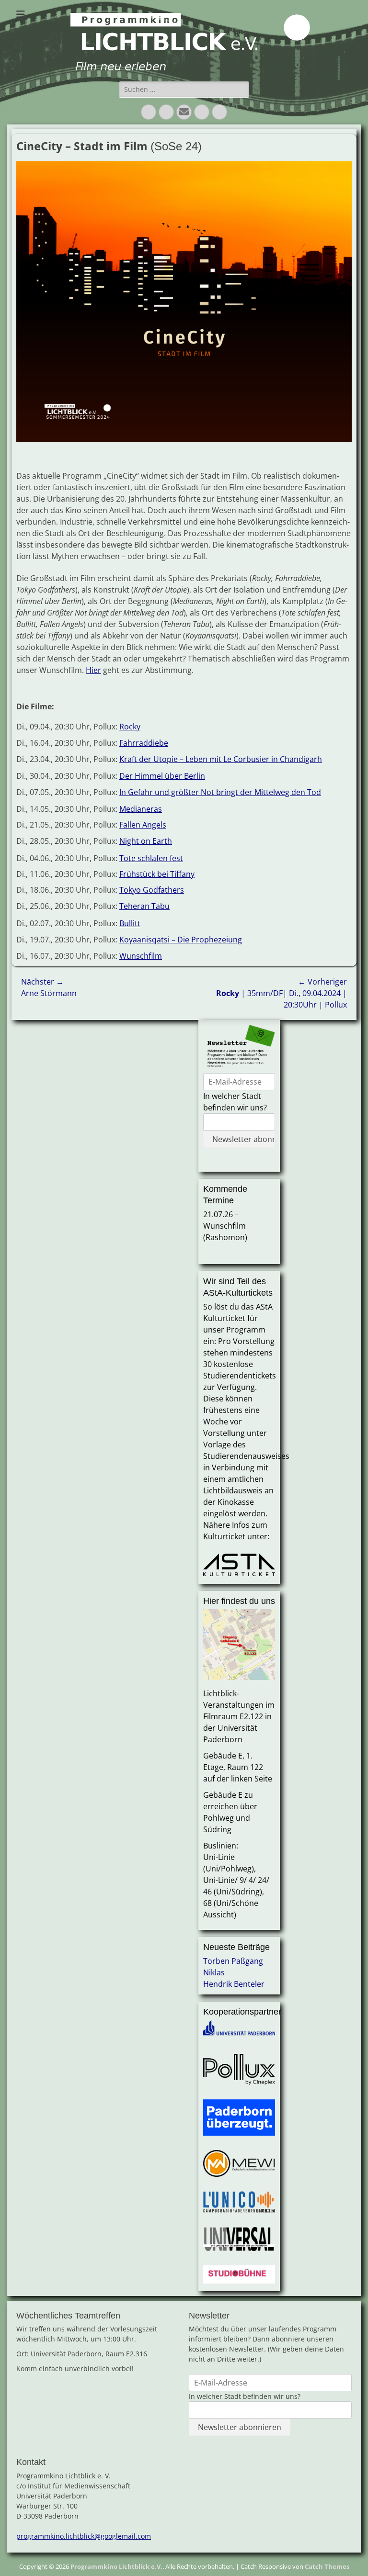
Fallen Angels (143, 825)
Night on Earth (146, 841)
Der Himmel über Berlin (162, 776)
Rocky (130, 727)
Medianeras (141, 809)
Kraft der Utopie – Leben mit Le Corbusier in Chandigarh (221, 759)
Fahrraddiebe (144, 743)
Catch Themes (327, 2566)
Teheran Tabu (144, 906)
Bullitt (130, 923)
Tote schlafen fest (151, 858)
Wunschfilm (141, 956)
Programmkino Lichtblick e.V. (116, 2566)
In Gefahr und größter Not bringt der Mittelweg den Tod (220, 792)
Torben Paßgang (233, 1961)
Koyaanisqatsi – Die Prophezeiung (181, 940)
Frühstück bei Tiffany (157, 874)
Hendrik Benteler (234, 1984)
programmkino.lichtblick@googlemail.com (84, 2536)
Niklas (214, 1972)
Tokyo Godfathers (152, 890)
